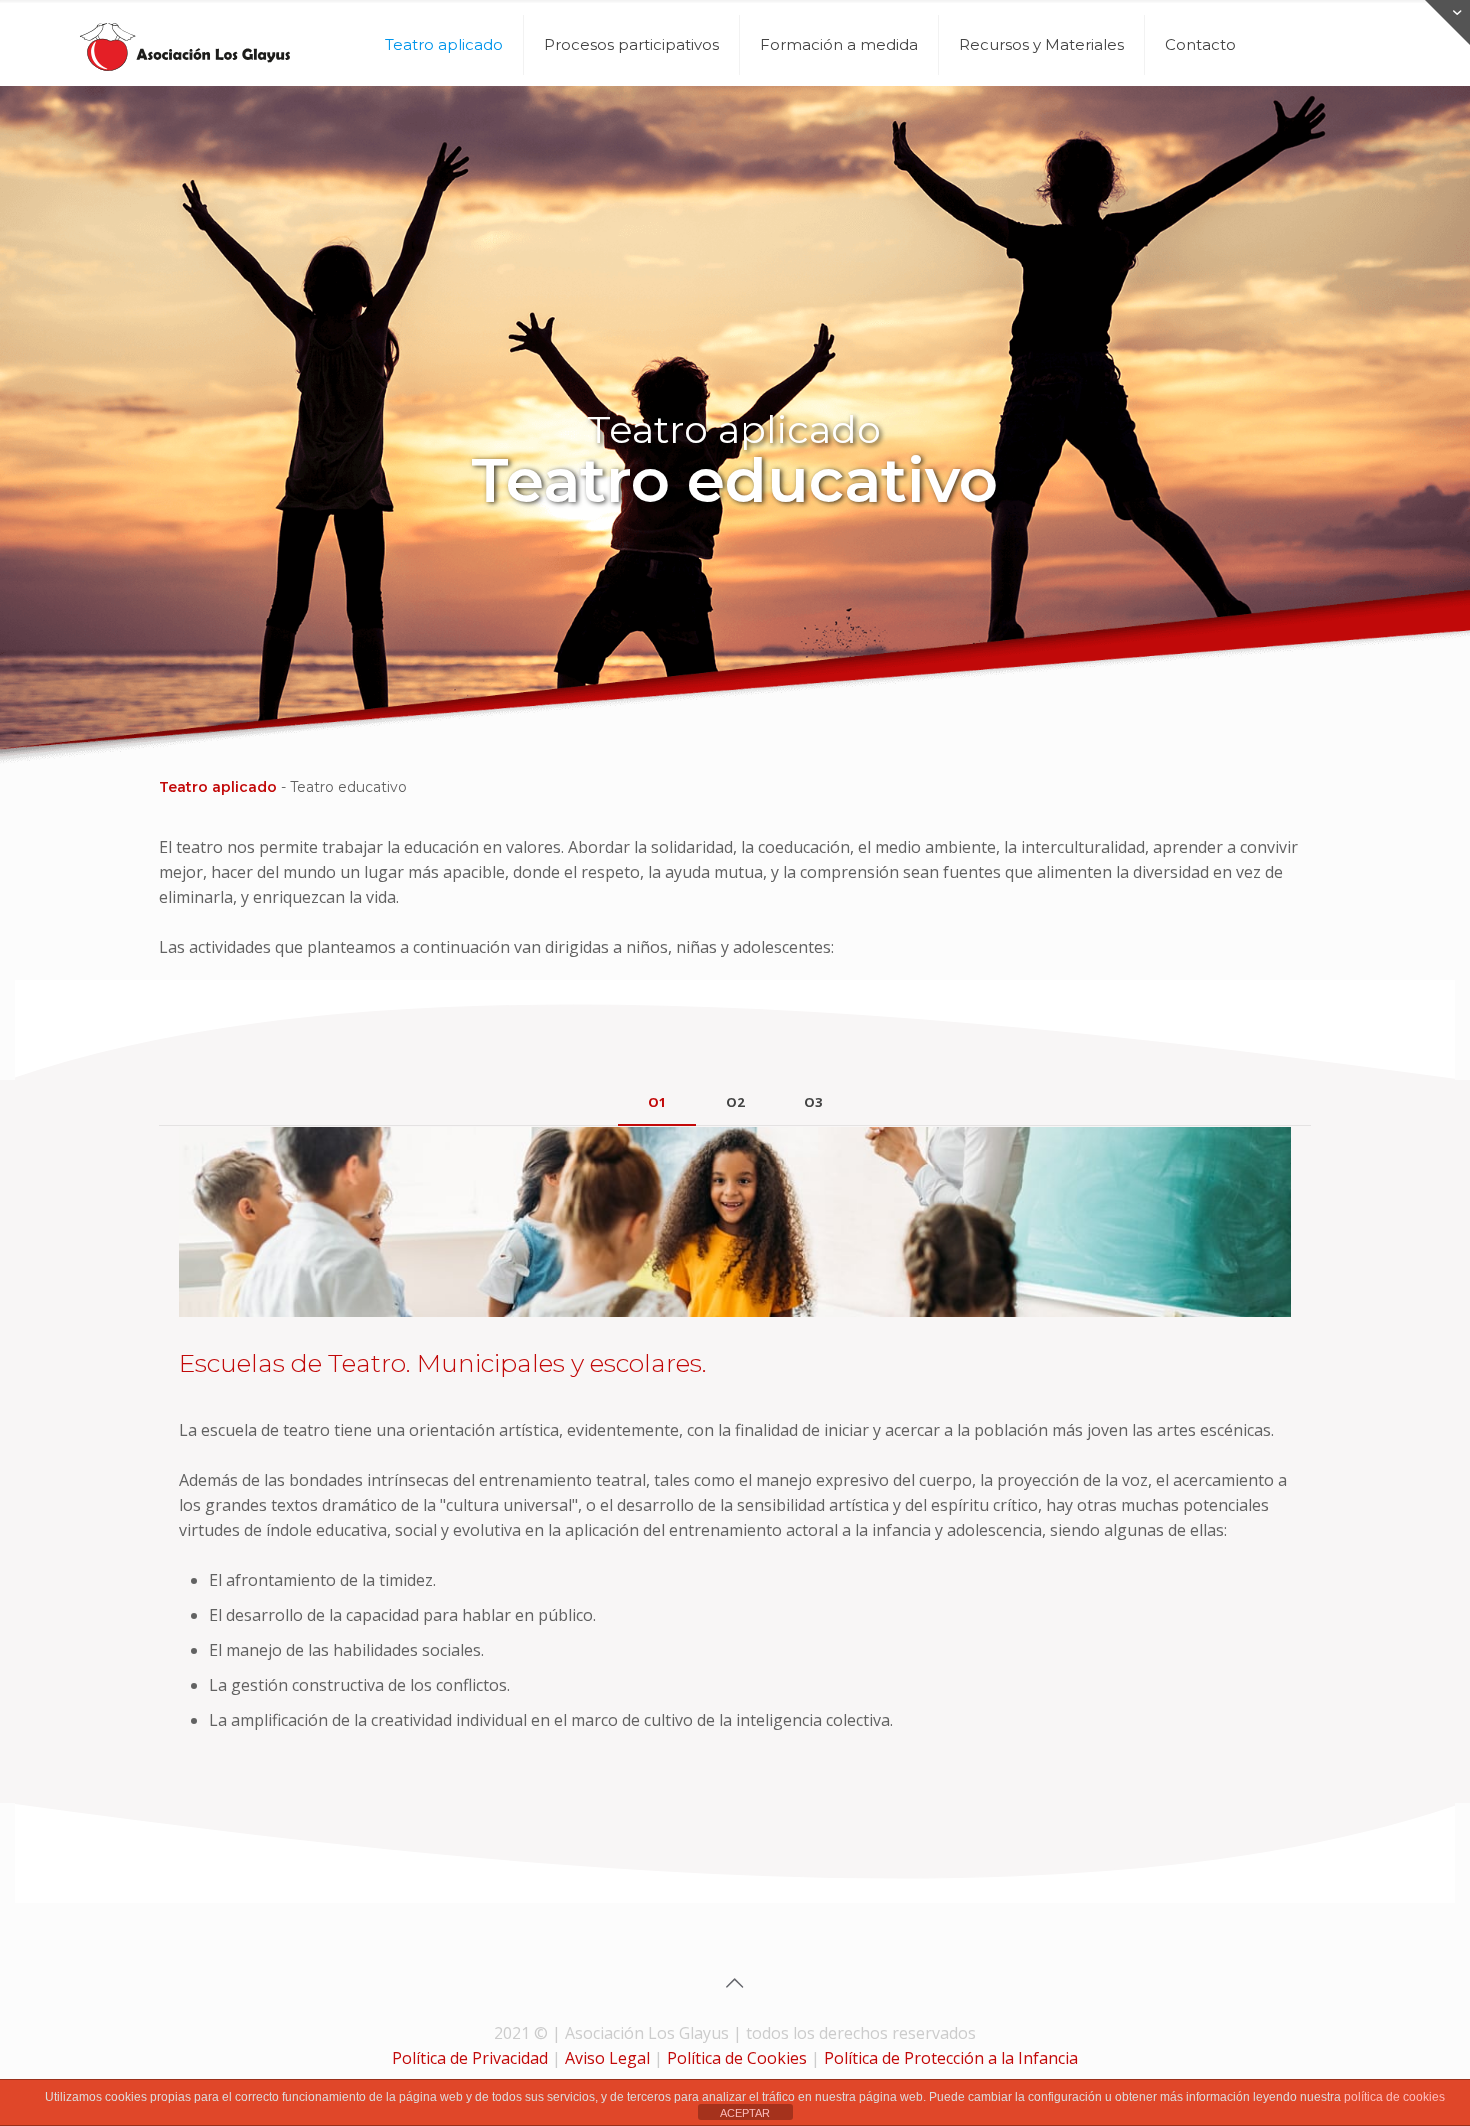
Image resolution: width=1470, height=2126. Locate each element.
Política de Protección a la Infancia (951, 2058)
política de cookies (1394, 2097)
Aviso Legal (607, 2058)
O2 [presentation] (735, 1102)
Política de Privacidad (470, 2058)
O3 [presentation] (813, 1102)
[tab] (657, 1102)
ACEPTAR (745, 2113)
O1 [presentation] (657, 1102)
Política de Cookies (737, 2058)
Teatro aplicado (218, 787)
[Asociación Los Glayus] (185, 45)
